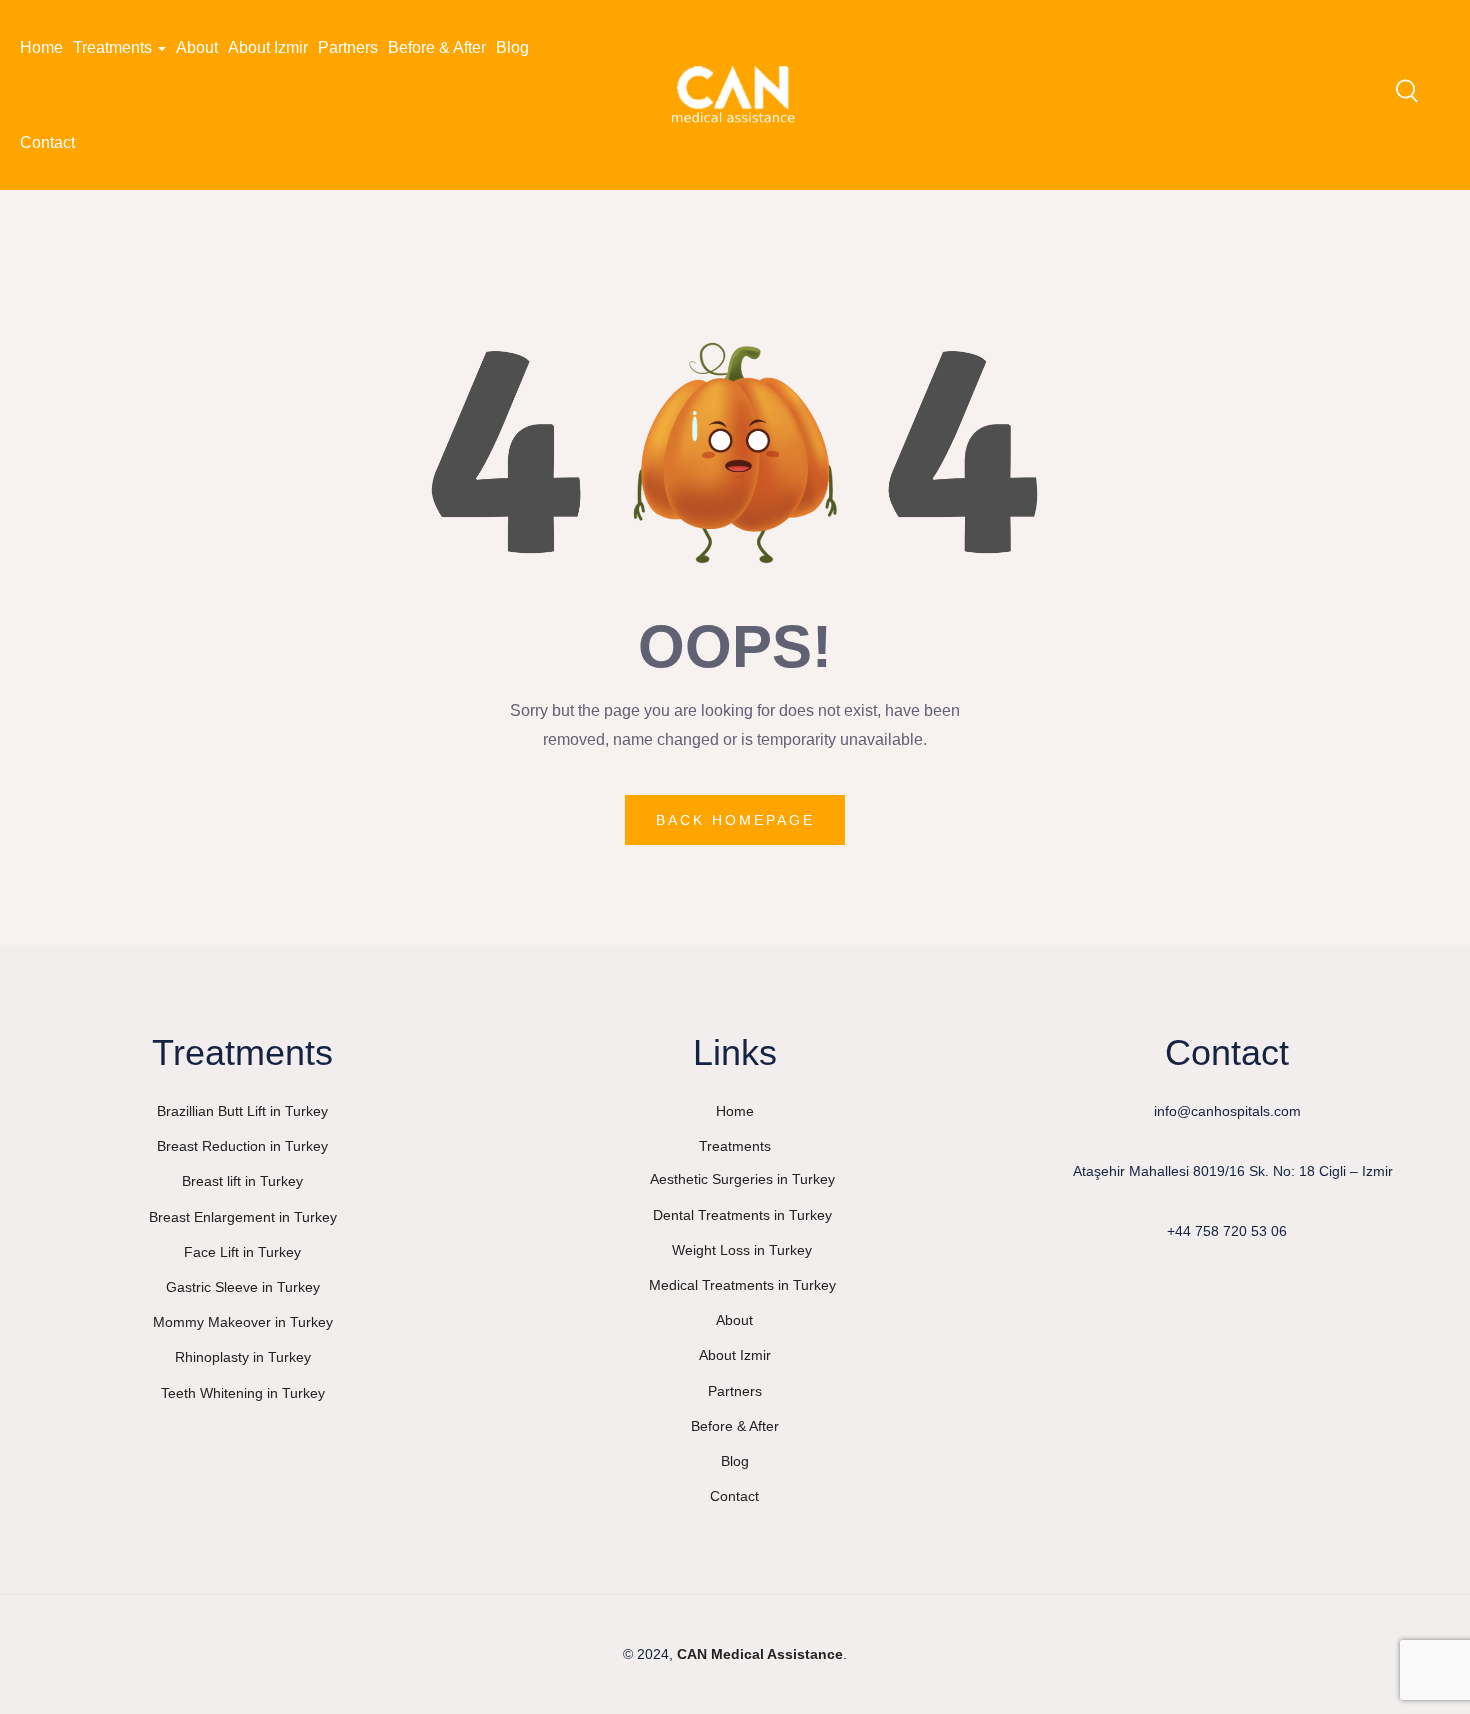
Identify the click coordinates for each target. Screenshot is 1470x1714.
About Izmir (268, 47)
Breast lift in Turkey (242, 1181)
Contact (47, 142)
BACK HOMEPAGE (735, 820)
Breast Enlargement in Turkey (243, 1217)
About (197, 47)
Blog (512, 47)
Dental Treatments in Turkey (742, 1215)
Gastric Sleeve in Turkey (243, 1287)
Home (41, 47)
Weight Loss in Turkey (742, 1250)
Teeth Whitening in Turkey (243, 1393)
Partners (348, 47)
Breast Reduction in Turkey (242, 1146)
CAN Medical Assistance (760, 1654)
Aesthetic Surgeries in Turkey (742, 1179)
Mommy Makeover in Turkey (243, 1322)
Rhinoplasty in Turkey (243, 1357)
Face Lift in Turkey (242, 1252)
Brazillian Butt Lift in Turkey (242, 1111)
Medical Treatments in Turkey (742, 1285)
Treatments (114, 47)
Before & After (437, 47)
